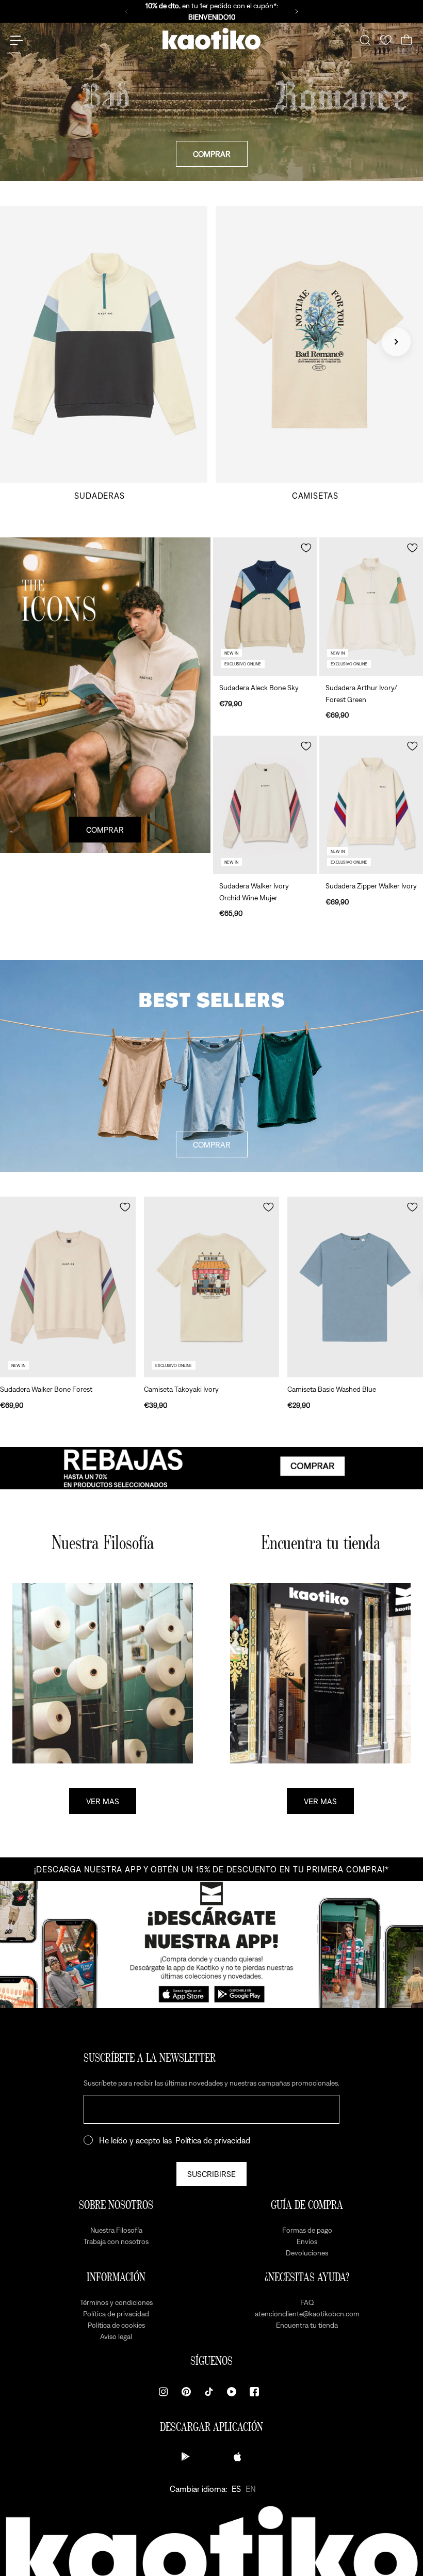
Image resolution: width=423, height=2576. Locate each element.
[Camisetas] (319, 353)
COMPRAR (212, 154)
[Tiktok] (209, 2392)
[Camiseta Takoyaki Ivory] (212, 1287)
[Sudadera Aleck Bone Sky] (265, 607)
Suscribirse (211, 2174)
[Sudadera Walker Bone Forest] (68, 1287)
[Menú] (17, 40)
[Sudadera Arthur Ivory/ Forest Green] (371, 607)
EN (251, 2489)
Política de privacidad (213, 2140)
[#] (211, 1468)
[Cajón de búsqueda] (365, 40)
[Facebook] (254, 2392)
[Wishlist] (386, 40)
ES (236, 2489)
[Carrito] (406, 40)
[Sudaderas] (104, 353)
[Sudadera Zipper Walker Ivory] (371, 805)
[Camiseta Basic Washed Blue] (355, 1287)
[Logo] (211, 40)
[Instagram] (164, 2392)
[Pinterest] (186, 2392)
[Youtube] (232, 2392)
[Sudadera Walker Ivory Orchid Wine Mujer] (265, 805)
